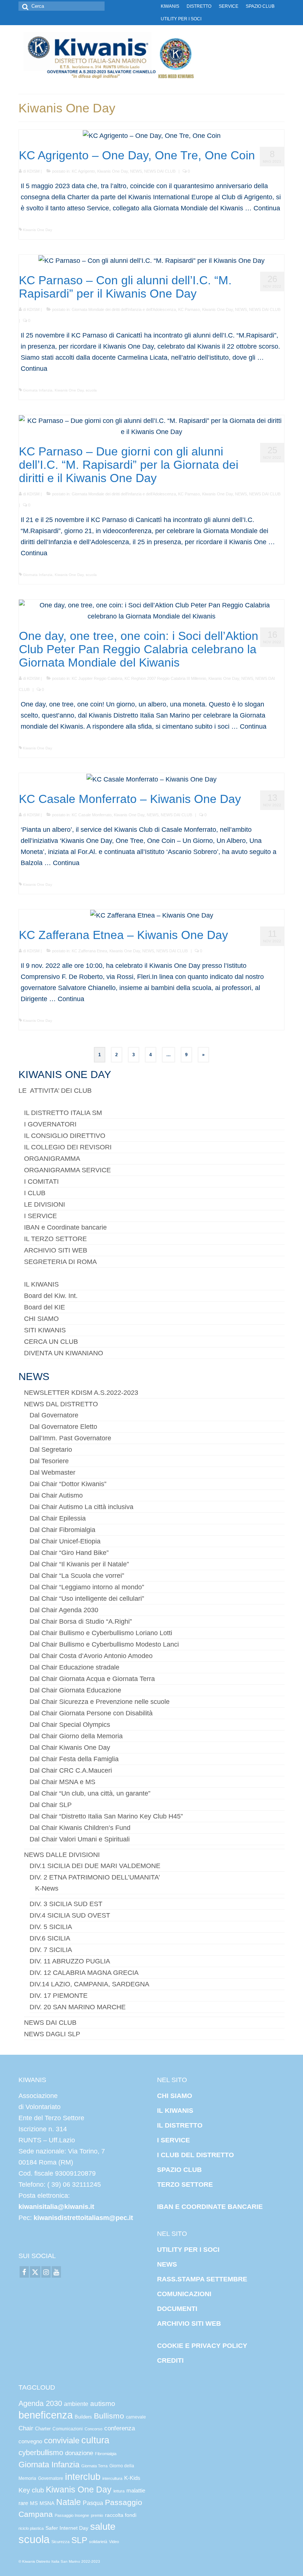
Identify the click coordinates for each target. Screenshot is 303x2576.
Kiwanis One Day (113, 171)
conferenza (120, 2428)
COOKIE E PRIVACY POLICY (202, 2346)
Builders (83, 2417)
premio (97, 2515)
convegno (30, 2441)
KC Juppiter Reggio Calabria (97, 678)
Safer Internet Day (67, 2528)
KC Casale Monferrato (92, 815)
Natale (69, 2502)
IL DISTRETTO (180, 2125)
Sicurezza (60, 2542)
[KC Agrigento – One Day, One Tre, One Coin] (152, 135)
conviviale (62, 2441)
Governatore (51, 2478)
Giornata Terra (94, 2466)
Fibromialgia (106, 2454)
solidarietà (98, 2542)
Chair (26, 2428)
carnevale (136, 2417)
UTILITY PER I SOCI (188, 2250)
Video (114, 2542)
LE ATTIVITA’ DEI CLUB (55, 1091)
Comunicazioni (68, 2429)
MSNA (47, 2503)
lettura (119, 2491)
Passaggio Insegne (72, 2515)
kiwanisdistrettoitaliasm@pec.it (82, 2218)
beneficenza (46, 2415)
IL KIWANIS (175, 2111)
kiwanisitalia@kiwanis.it (56, 2207)
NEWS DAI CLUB (160, 171)
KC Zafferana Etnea (89, 951)
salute (103, 2526)
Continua (267, 208)
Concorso (93, 2429)
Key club (31, 2490)
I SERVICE (173, 2140)
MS (34, 2503)
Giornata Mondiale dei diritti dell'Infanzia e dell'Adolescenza (124, 309)
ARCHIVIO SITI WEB (189, 2324)
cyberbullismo (41, 2453)
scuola (91, 390)
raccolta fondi (121, 2515)
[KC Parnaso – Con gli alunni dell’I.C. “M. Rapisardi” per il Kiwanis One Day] (151, 260)
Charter (43, 2429)
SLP (79, 2540)
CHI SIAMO (175, 2096)
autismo (103, 2404)
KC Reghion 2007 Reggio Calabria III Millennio (165, 678)
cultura (95, 2440)
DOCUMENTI (177, 2309)
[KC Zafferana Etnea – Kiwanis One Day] (152, 915)
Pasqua (93, 2503)
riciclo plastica (31, 2528)
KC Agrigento (83, 171)
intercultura (112, 2478)
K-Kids (132, 2478)
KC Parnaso (189, 309)
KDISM (33, 171)
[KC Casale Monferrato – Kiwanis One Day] (151, 779)
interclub (83, 2477)
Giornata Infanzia (38, 390)
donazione (79, 2453)
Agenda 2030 (40, 2403)
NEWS (136, 171)
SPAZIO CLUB (179, 2170)
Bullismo (109, 2416)
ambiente (76, 2404)
